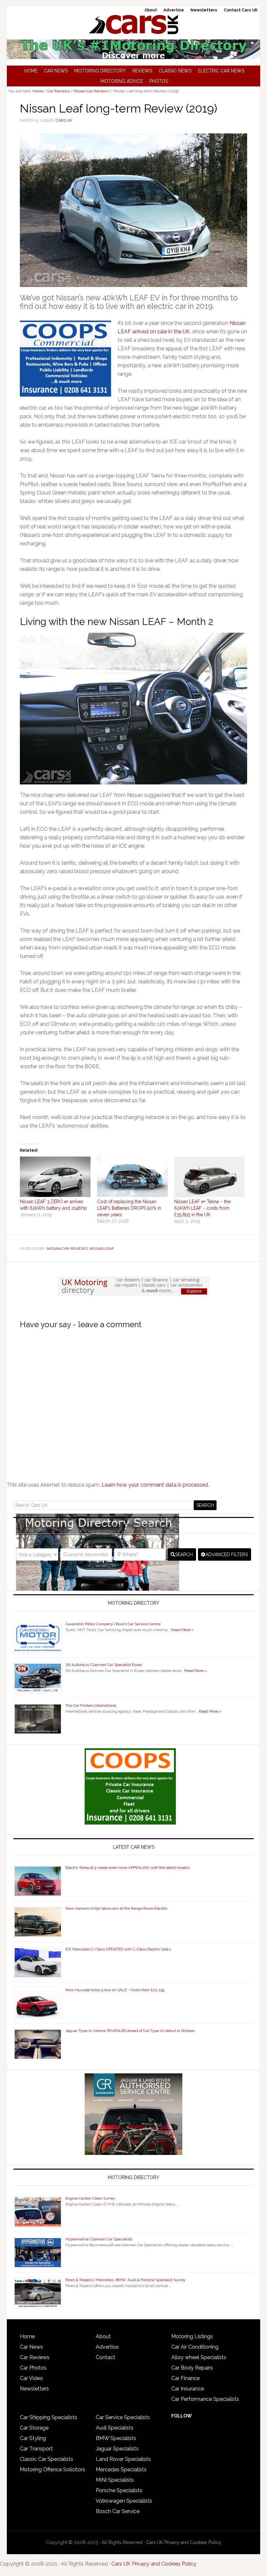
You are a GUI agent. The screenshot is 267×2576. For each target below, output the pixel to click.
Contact (105, 2357)
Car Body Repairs (192, 2368)
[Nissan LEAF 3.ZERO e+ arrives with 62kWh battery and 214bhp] (55, 1177)
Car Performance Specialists (205, 2399)
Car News (31, 2347)
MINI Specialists (115, 2480)
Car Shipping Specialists (49, 2417)
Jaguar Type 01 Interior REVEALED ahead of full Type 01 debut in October (130, 2031)
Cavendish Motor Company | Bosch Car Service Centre (113, 1624)
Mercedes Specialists (121, 2470)
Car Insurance (188, 2389)
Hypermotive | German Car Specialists (99, 2239)
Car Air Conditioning (195, 2347)
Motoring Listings (192, 2336)
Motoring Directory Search (134, 1526)
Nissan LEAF (102, 1249)
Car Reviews (35, 2357)
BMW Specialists (116, 2438)
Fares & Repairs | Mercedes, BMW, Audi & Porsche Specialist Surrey (126, 2280)
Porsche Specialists (119, 2490)
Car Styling (33, 2438)
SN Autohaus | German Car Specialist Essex (104, 1665)
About (103, 2336)
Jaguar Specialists (117, 2449)
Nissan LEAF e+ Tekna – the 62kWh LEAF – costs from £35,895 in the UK (202, 1208)
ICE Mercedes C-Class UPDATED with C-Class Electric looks (118, 1949)
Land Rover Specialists (123, 2459)
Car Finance (185, 2378)
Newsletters (34, 2389)
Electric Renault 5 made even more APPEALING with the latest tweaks (128, 1868)
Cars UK (133, 24)
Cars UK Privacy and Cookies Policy (184, 2542)
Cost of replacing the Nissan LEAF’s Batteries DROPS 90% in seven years (129, 1208)
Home (27, 2336)
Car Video (31, 2378)
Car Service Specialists (123, 2417)
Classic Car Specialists (47, 2459)
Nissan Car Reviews (67, 1249)
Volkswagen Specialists (124, 2501)
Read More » (183, 1630)
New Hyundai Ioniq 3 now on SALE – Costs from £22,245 (115, 1990)
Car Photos (33, 2368)
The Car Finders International (91, 1705)
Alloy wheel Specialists (199, 2357)
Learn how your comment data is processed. (155, 1485)
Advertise (107, 2347)
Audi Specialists (115, 2428)
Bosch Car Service (118, 2511)
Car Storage (34, 2428)
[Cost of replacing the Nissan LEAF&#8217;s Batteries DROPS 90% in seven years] (132, 1177)
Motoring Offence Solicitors (53, 2470)
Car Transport (36, 2449)
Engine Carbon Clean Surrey (90, 2198)
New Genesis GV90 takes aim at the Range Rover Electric (116, 1908)
